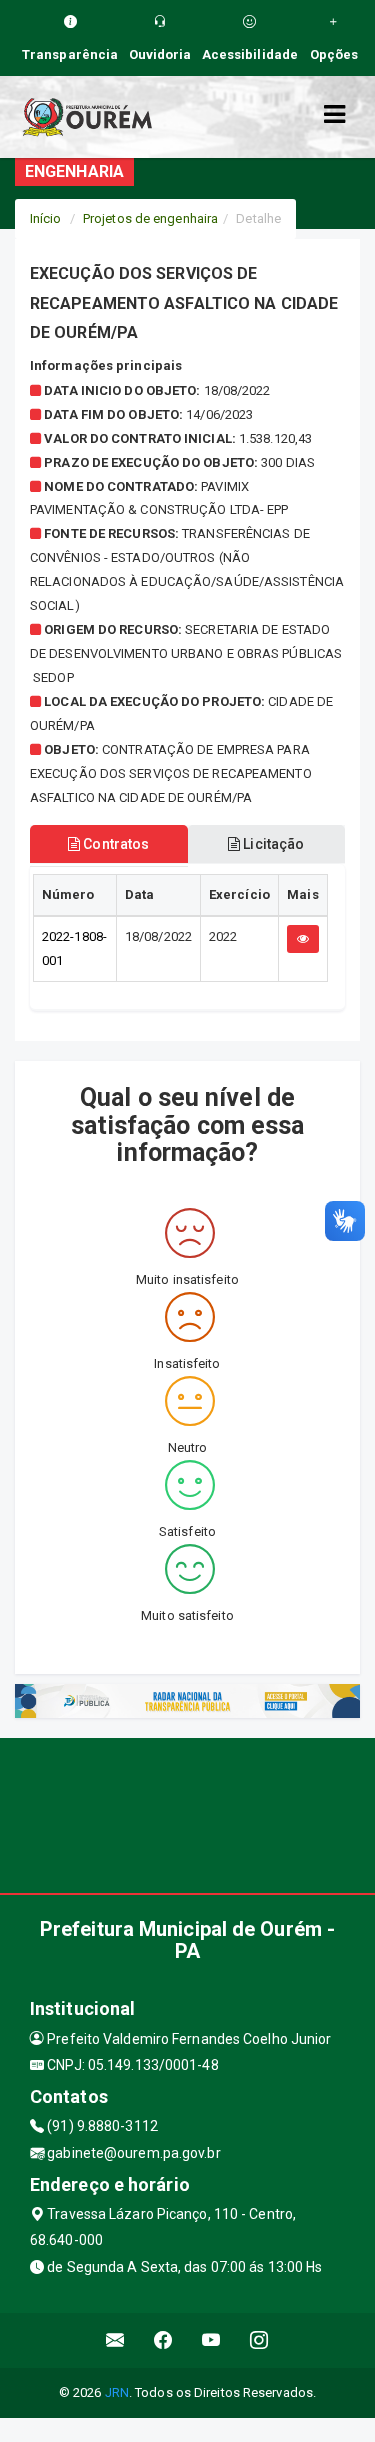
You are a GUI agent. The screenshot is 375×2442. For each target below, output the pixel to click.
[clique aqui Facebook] (163, 2340)
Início (46, 218)
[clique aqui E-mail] (115, 2340)
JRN (117, 2392)
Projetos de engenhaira (150, 218)
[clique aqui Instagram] (259, 2340)
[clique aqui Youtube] (211, 2340)
